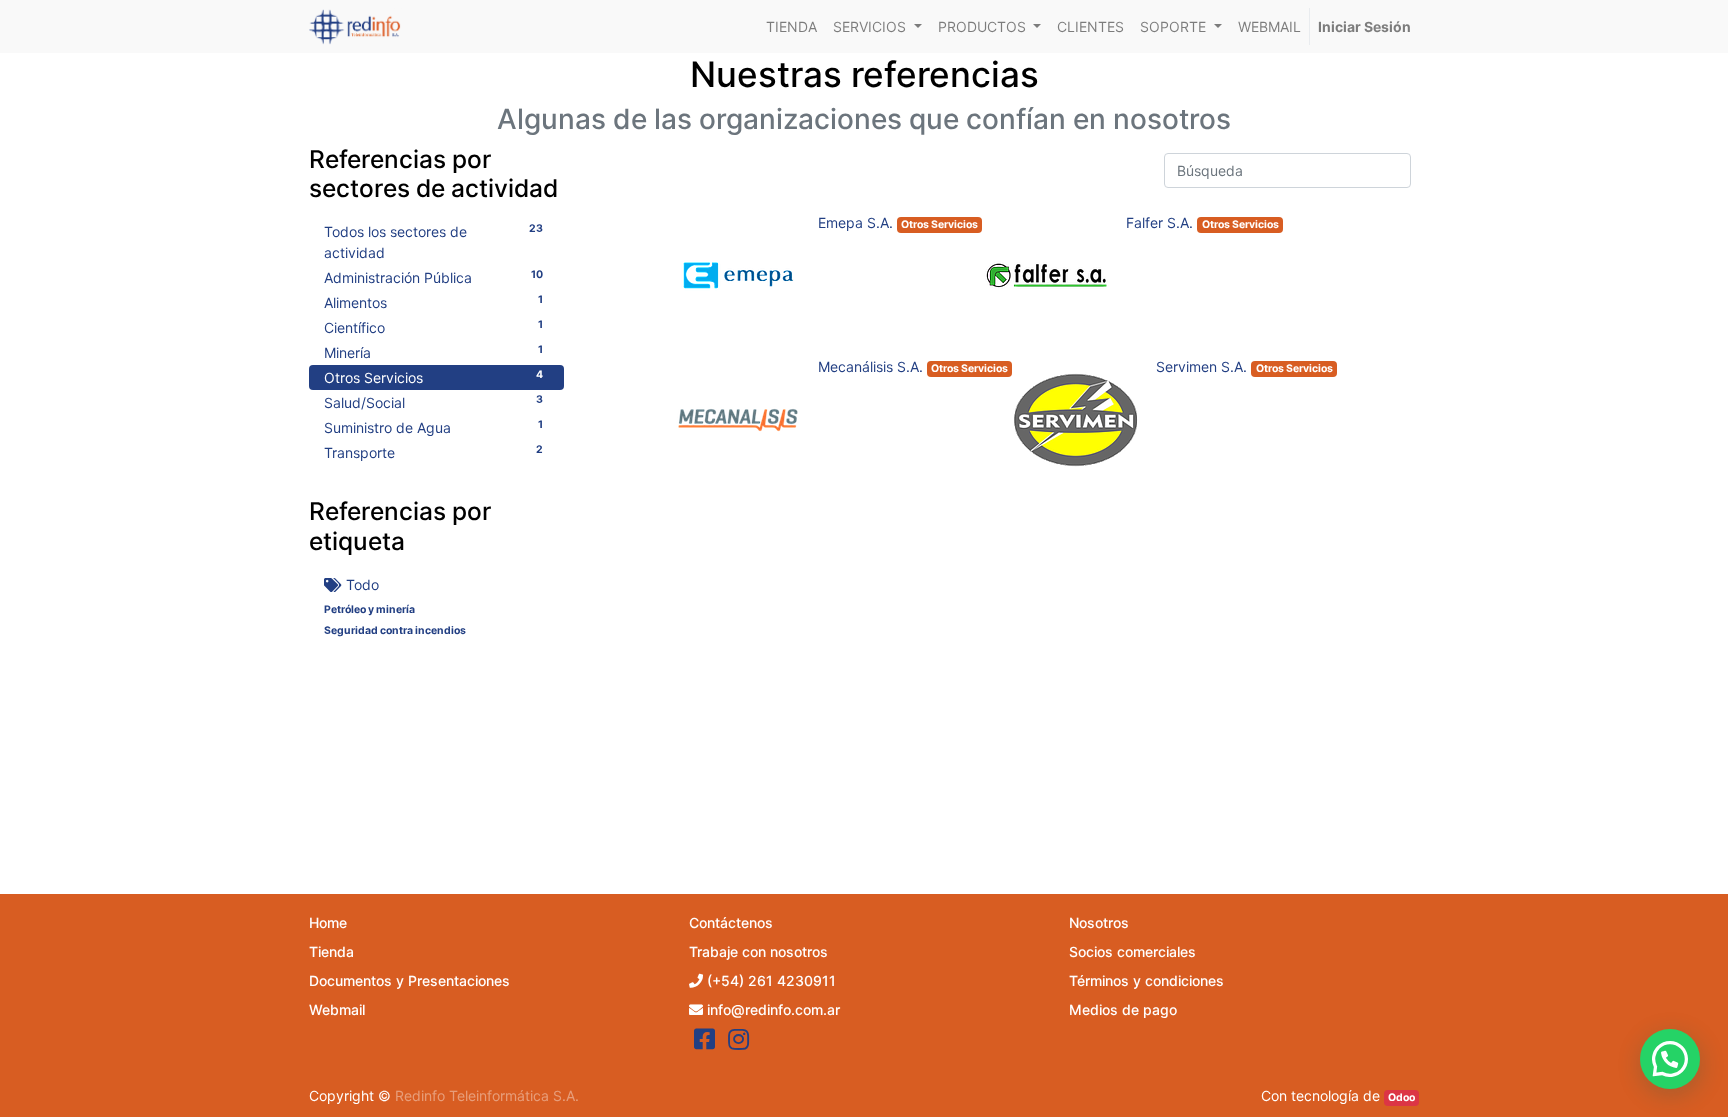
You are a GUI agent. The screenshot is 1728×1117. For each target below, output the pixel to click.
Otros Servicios (433, 377)
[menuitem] (791, 26)
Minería (433, 352)
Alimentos (433, 302)
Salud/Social (433, 402)
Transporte (433, 452)
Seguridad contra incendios (395, 630)
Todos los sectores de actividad (433, 241)
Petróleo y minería (369, 609)
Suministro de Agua (433, 427)
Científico (433, 327)
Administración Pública (433, 277)
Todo (360, 584)
